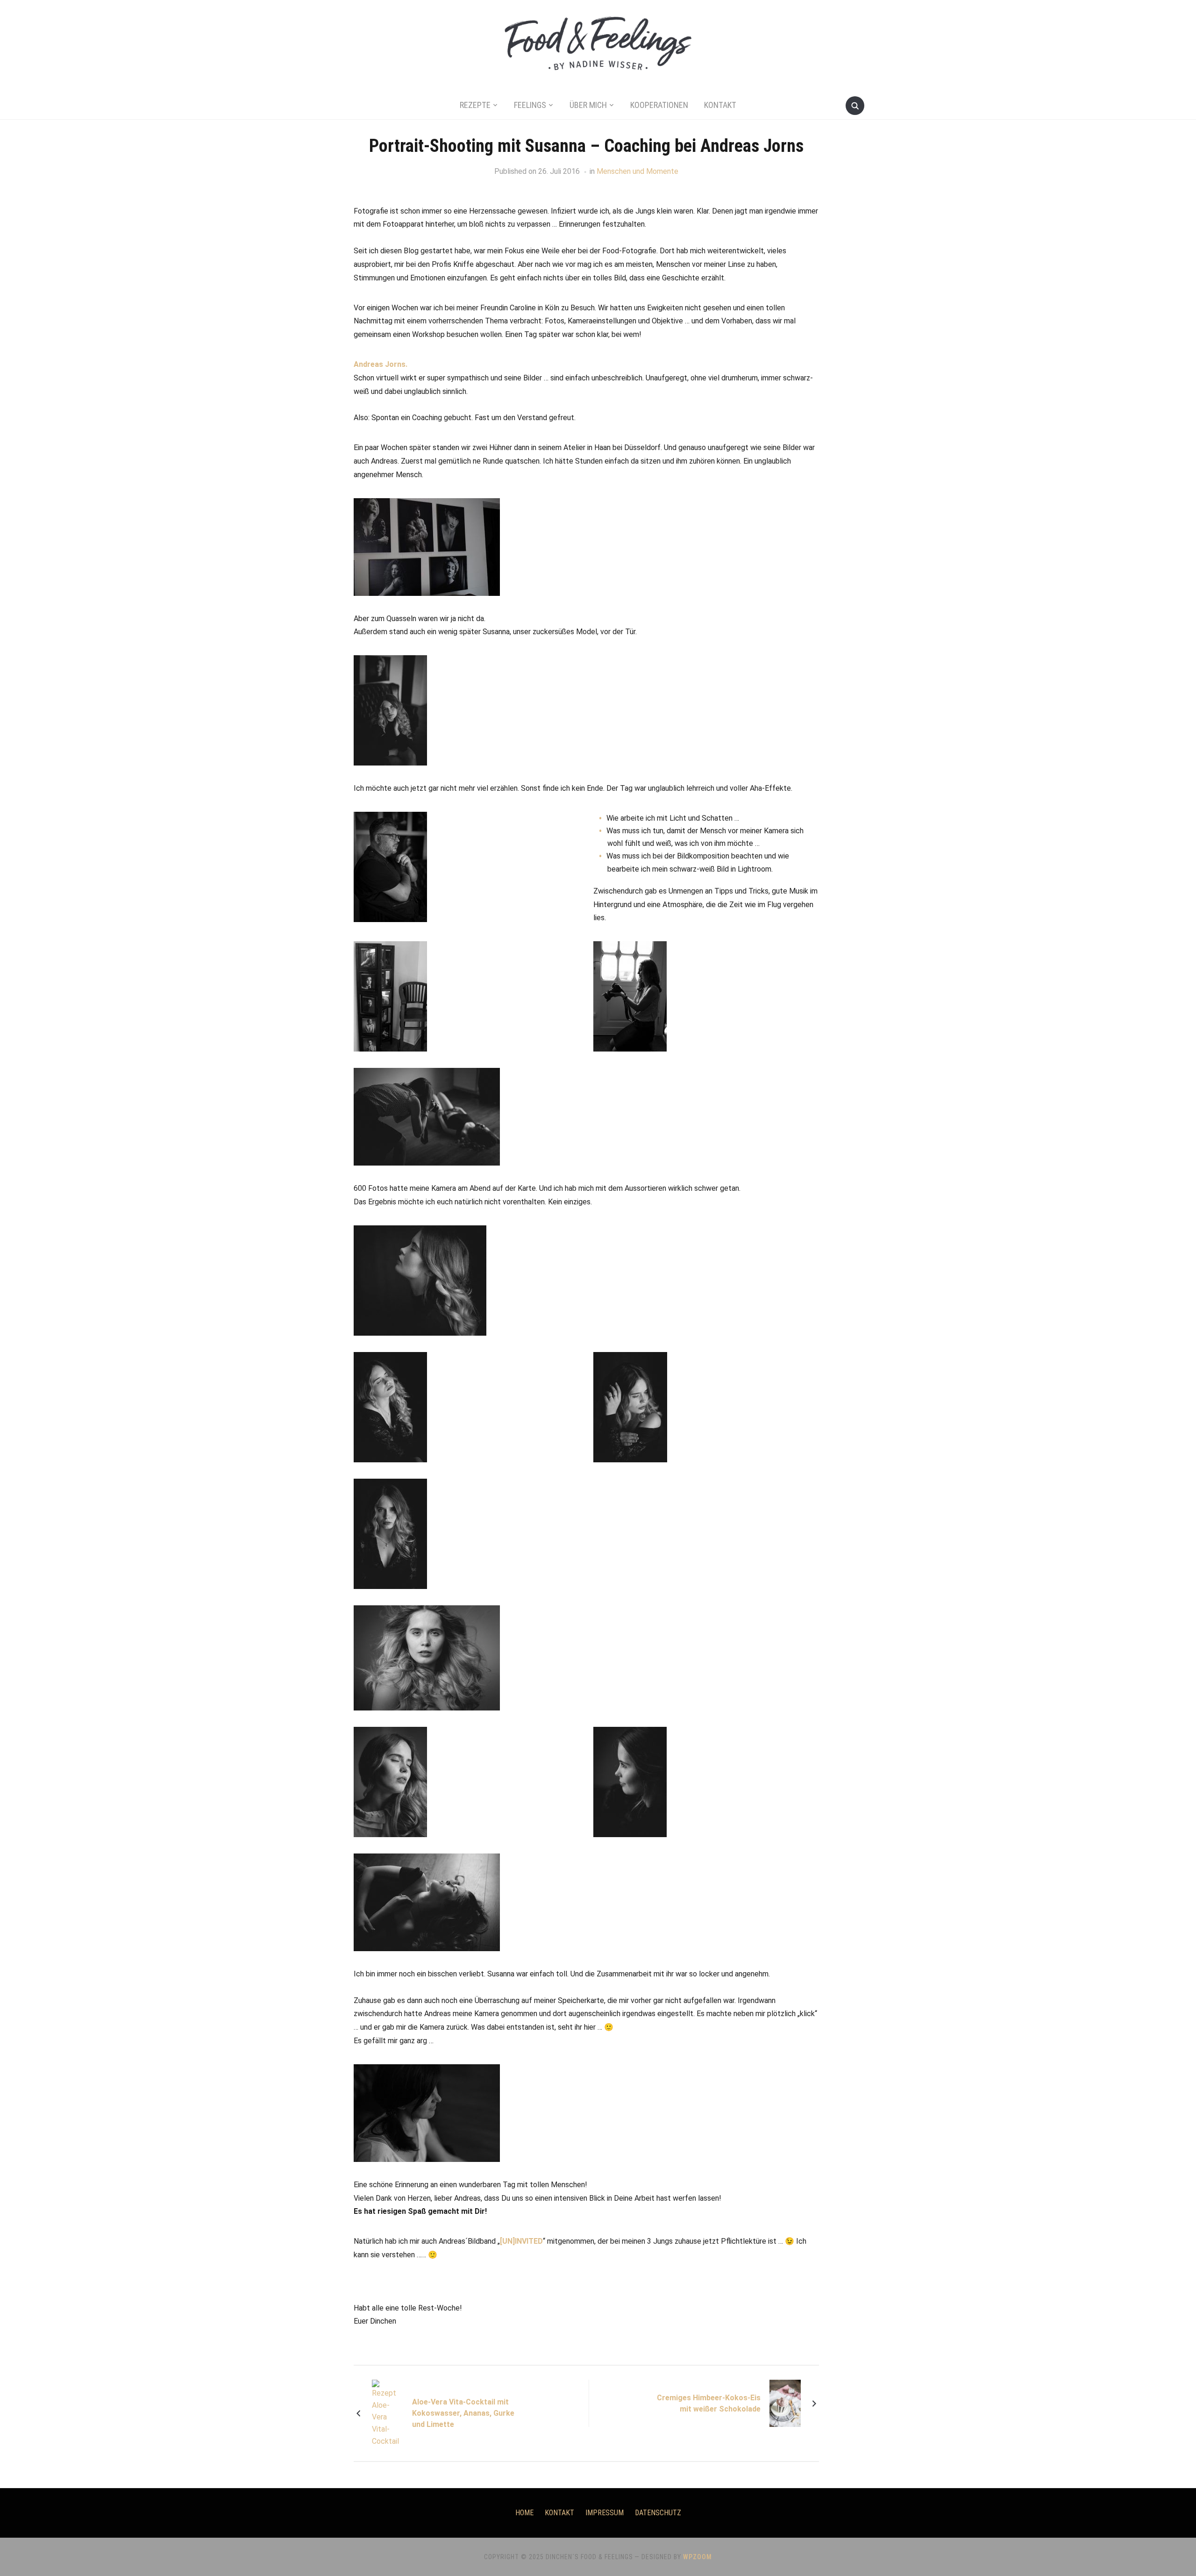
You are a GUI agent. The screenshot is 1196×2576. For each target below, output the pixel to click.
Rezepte (475, 105)
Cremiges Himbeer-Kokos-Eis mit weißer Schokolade (709, 2403)
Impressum (605, 2513)
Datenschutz (658, 2513)
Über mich (588, 105)
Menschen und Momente (637, 171)
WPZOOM (698, 2557)
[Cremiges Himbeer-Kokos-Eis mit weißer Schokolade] (785, 2403)
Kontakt (720, 105)
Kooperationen (659, 105)
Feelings (530, 105)
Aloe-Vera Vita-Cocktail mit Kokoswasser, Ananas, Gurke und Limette (463, 2413)
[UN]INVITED (521, 2241)
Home (524, 2513)
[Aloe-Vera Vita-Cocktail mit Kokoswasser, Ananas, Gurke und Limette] (388, 2413)
